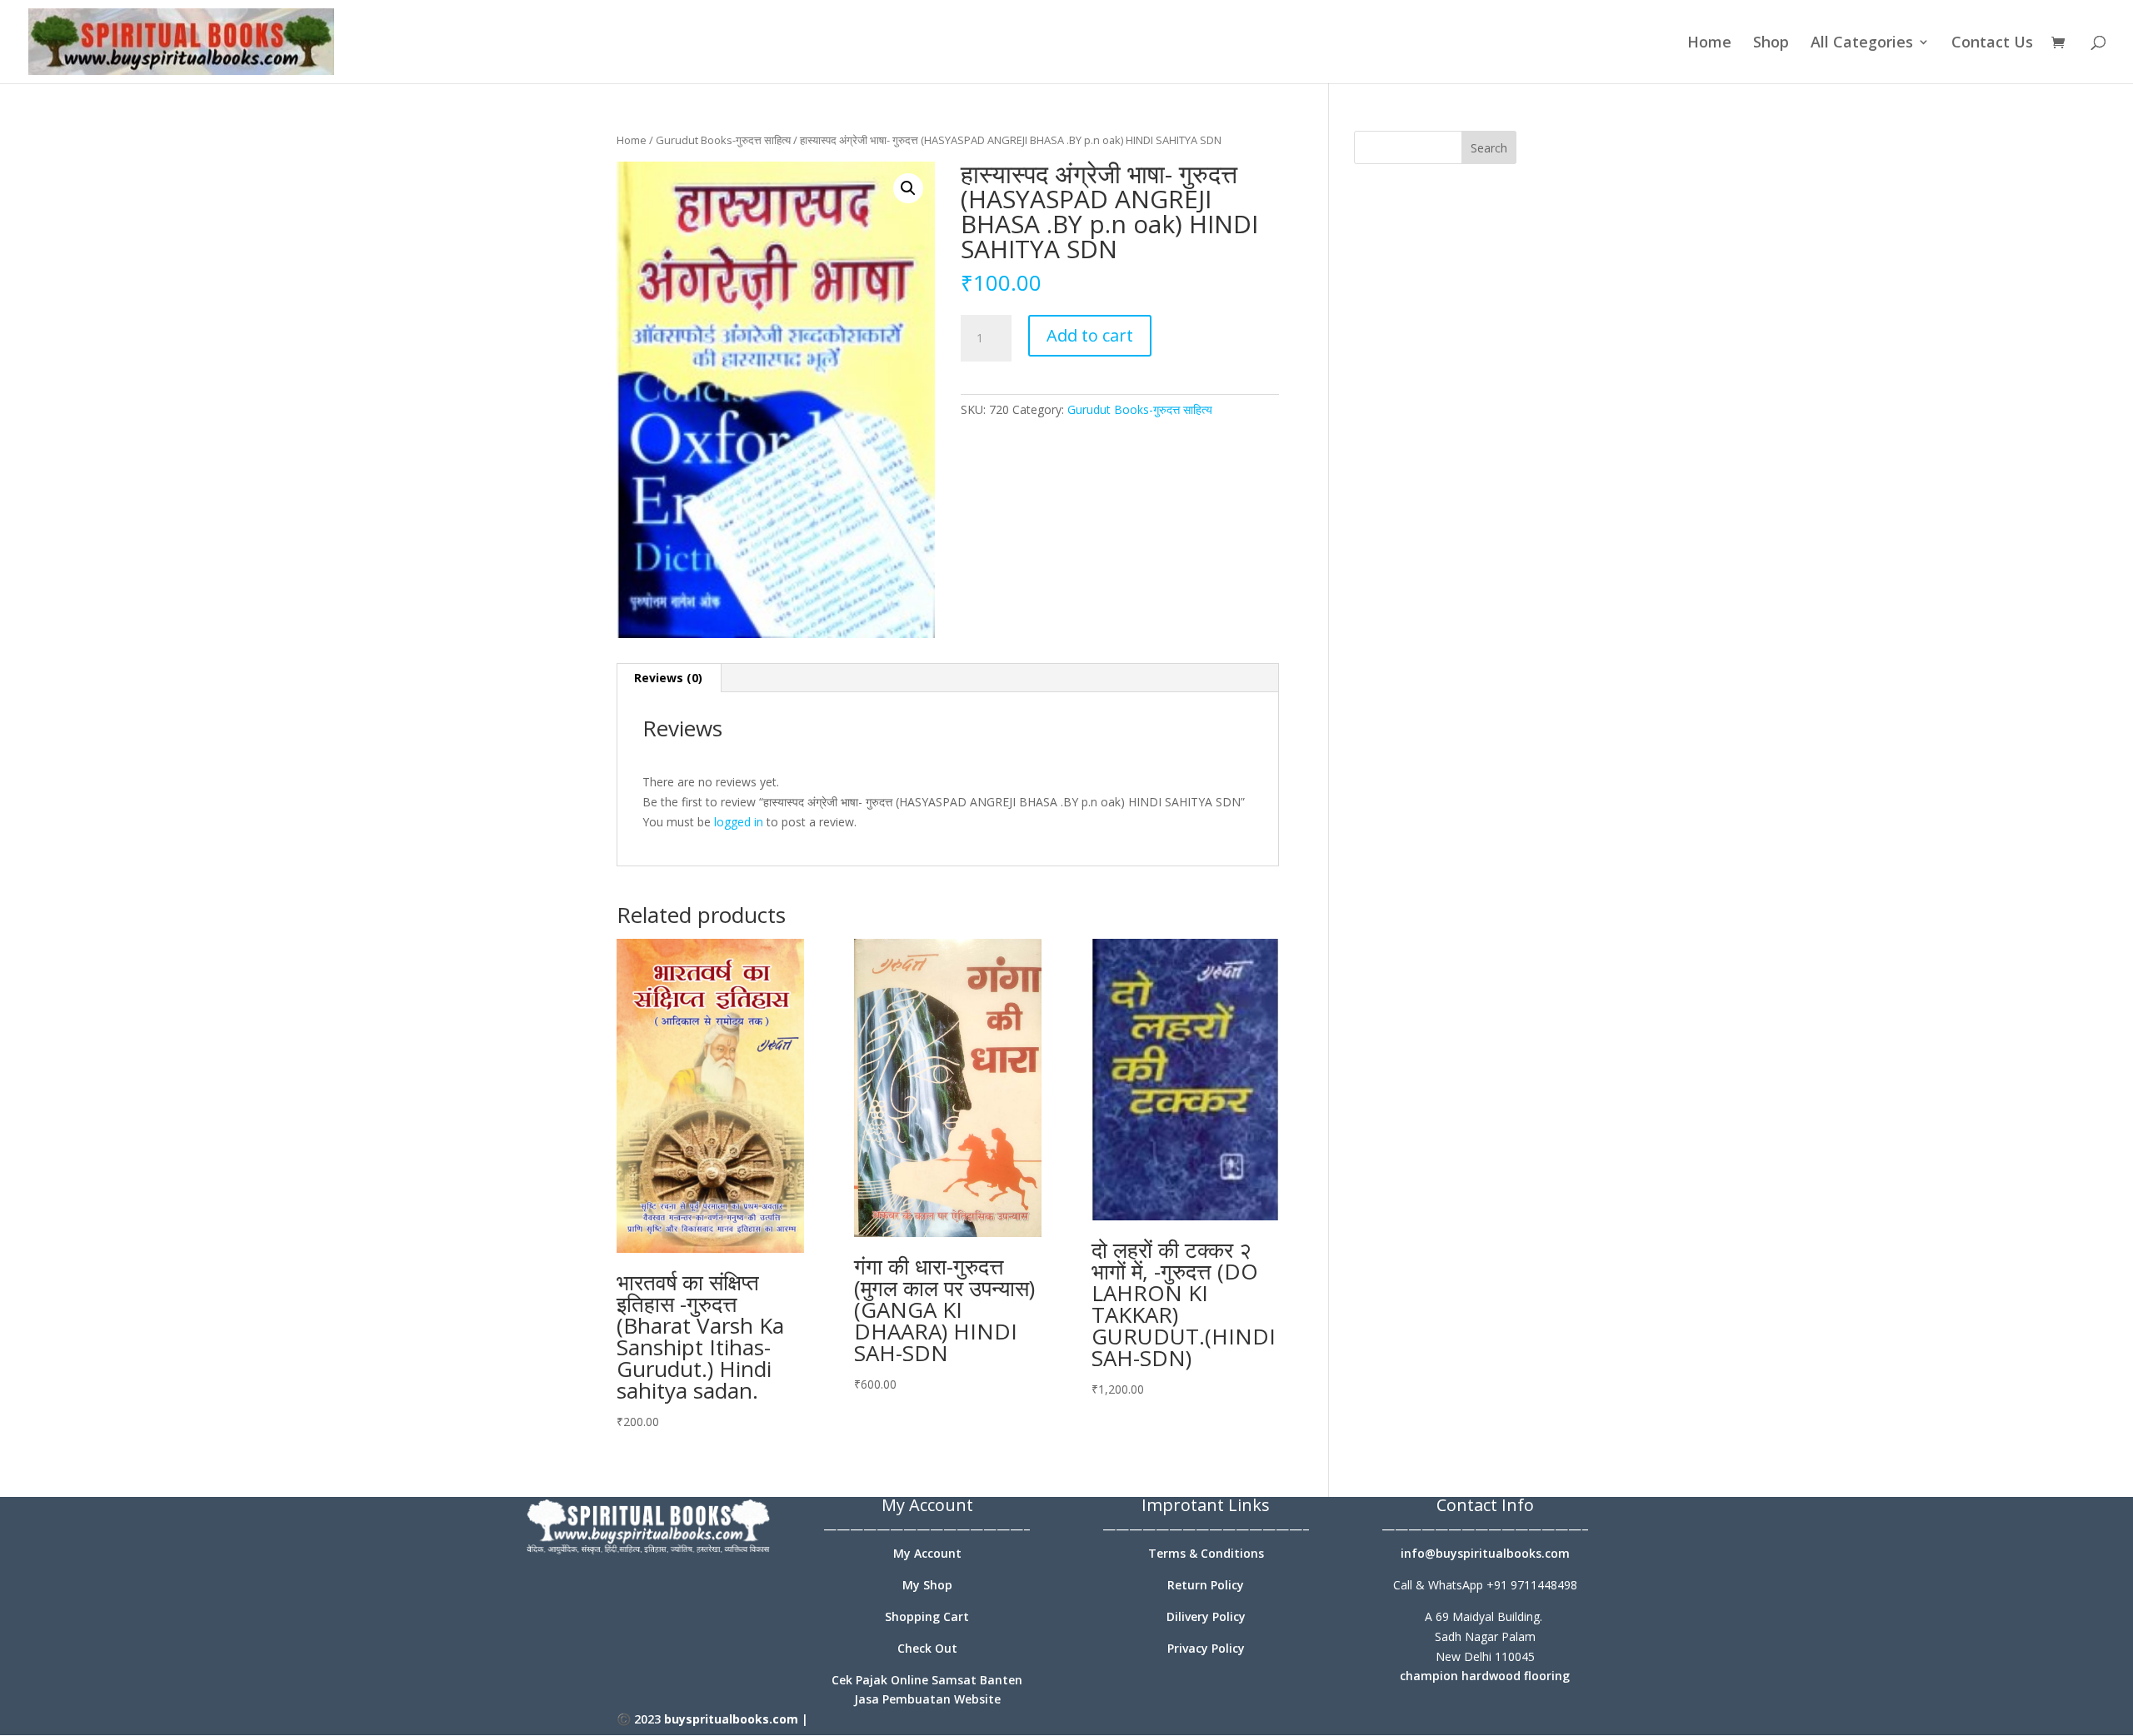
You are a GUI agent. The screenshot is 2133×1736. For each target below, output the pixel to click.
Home (1709, 44)
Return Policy (1206, 1585)
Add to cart (1090, 335)
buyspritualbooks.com (731, 1719)
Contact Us (1992, 44)
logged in (739, 822)
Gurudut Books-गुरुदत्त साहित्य (723, 140)
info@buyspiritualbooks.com (1485, 1553)
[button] (908, 188)
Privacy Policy (1206, 1648)
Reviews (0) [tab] (668, 678)
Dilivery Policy (1206, 1616)
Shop (1771, 44)
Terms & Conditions (1206, 1553)
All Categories (1862, 44)
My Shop (927, 1585)
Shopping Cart (927, 1616)
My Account (927, 1553)
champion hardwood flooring (1485, 1676)
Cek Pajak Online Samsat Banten (927, 1680)
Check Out (927, 1648)
